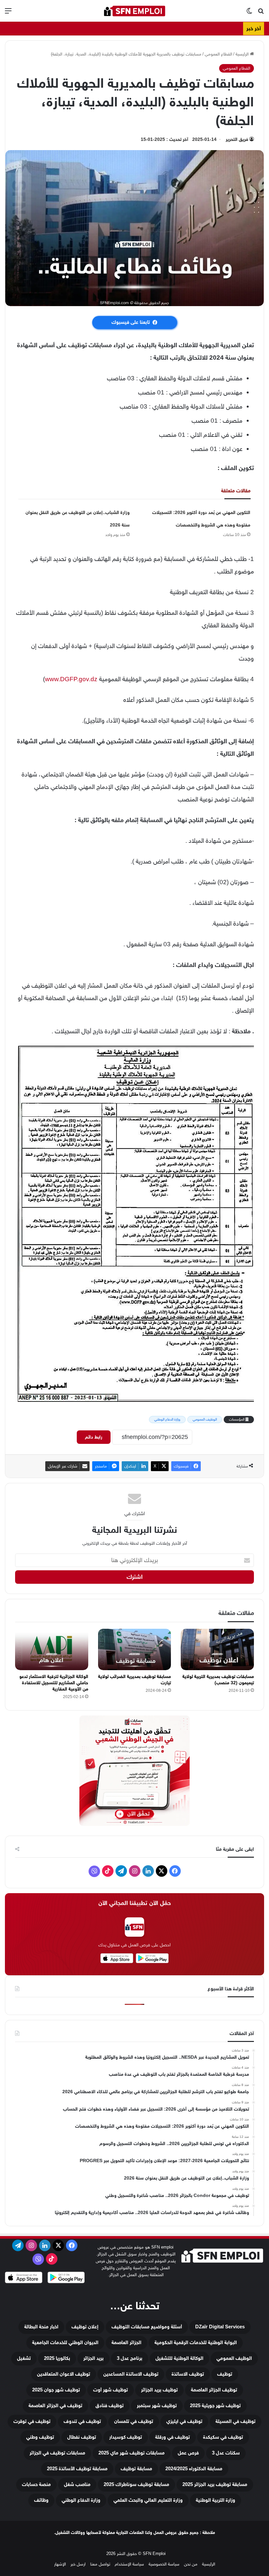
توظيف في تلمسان (134, 2421)
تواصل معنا (100, 2564)
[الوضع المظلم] (249, 13)
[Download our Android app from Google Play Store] (66, 2278)
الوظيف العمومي (205, 1419)
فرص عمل (188, 2453)
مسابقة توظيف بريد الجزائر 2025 (215, 2485)
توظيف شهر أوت (111, 2390)
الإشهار (60, 2564)
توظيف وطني (40, 2437)
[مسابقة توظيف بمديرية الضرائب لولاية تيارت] (135, 1649)
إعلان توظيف (85, 2327)
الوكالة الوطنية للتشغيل (179, 2358)
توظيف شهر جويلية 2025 (215, 2406)
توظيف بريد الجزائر (159, 2390)
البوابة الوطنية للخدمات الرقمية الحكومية (196, 2343)
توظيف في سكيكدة (223, 2437)
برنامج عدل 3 (130, 2358)
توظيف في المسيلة (236, 2421)
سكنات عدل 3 (226, 2453)
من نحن (191, 2564)
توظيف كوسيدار (126, 2437)
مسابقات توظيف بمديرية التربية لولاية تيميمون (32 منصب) (218, 1680)
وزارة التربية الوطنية (216, 2500)
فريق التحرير (237, 139)
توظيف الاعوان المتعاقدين (64, 2374)
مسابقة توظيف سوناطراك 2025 (136, 2485)
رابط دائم (94, 1437)
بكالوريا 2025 (57, 2358)
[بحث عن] (261, 13)
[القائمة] (8, 13)
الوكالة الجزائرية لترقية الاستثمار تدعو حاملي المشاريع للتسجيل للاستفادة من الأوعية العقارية (54, 1683)
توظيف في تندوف (82, 2421)
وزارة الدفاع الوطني (167, 1419)
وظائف (41, 2500)
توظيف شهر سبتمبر (157, 2406)
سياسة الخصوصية (164, 2564)
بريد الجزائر (93, 2358)
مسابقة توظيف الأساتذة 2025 (77, 2469)
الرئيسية (243, 54)
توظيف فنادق (110, 2406)
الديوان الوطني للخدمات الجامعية (65, 2343)
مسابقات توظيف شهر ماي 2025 (132, 2453)
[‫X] (162, 1871)
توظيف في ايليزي (184, 2421)
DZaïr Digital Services (220, 2327)
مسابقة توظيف (136, 2469)
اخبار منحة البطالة (41, 2327)
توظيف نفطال (82, 2437)
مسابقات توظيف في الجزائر (57, 2453)
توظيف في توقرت (32, 2421)
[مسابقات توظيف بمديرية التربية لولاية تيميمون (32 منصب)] (217, 1649)
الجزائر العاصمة (126, 2343)
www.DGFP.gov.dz (71, 679)
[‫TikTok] (108, 1871)
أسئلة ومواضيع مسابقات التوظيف (147, 2327)
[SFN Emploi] (134, 11)
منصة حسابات (36, 2485)
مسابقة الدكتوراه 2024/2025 (194, 2469)
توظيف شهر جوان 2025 (56, 2390)
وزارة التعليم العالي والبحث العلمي (148, 2500)
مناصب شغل (77, 2485)
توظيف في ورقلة (173, 2437)
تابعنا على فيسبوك (131, 322)
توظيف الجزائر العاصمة (214, 2390)
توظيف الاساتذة (188, 2374)
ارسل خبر (78, 2564)
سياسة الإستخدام (129, 2564)
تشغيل (24, 2358)
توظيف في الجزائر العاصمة (55, 2406)
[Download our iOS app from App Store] (24, 2278)
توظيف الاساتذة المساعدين (131, 2374)
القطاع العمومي (218, 54)
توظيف (225, 2374)
